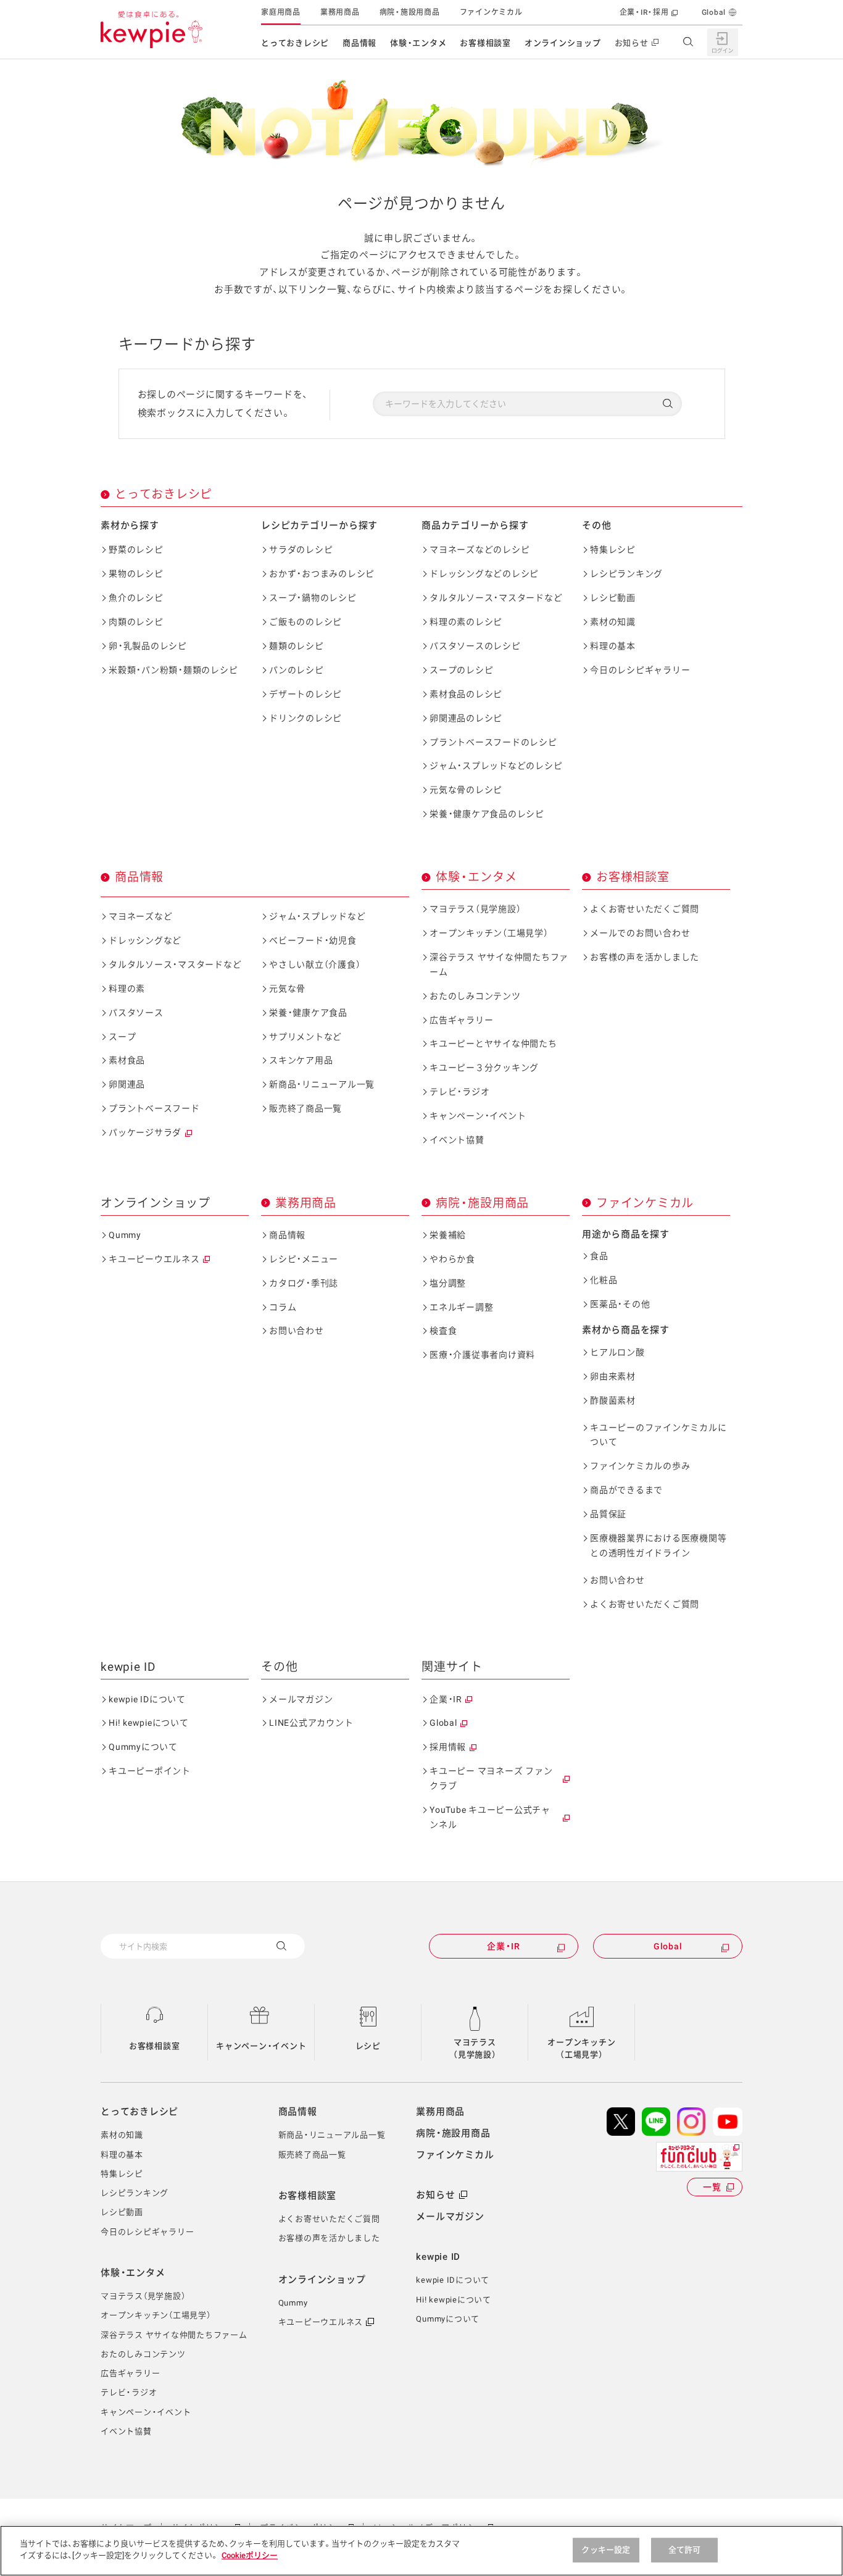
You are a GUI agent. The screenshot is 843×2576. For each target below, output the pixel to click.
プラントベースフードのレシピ (493, 742)
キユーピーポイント (150, 1771)
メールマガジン (301, 1699)
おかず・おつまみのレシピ (322, 574)
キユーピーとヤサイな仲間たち (493, 1043)
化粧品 (604, 1280)
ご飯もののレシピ (305, 622)
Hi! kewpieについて (149, 1723)
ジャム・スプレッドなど (317, 916)
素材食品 (127, 1060)
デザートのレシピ (305, 694)
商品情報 (359, 43)
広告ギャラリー (461, 1020)
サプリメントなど (305, 1037)
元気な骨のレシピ (466, 790)
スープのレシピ (461, 670)
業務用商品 (340, 12)
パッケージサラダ (145, 1132)
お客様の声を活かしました (645, 957)
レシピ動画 (613, 598)
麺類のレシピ (297, 646)
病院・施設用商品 (410, 12)
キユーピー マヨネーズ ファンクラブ (491, 1778)
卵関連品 (127, 1084)
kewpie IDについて (147, 1699)
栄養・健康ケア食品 (308, 1013)
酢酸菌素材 (613, 1400)
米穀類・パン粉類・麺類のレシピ (173, 670)
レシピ (368, 2046)
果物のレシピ (136, 574)
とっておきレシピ (295, 43)
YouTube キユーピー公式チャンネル (490, 1817)
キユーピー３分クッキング (484, 1068)
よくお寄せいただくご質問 (645, 909)
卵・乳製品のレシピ (148, 646)
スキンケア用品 (301, 1060)
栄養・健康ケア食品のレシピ (487, 814)
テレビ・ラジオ (459, 1092)
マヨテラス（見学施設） (475, 909)
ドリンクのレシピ (305, 718)
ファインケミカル (491, 12)
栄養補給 (448, 1235)
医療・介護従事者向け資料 (482, 1355)
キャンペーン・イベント (478, 1116)
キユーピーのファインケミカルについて (658, 1435)
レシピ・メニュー (304, 1259)
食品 (599, 1256)
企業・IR (446, 1699)
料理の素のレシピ (466, 622)
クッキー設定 (606, 2550)
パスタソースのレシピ (475, 646)
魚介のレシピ (136, 598)
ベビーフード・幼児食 (313, 940)
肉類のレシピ (136, 622)
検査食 (443, 1331)
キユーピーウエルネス (154, 1259)
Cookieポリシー (250, 2555)
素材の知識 (613, 622)
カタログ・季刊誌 (304, 1283)
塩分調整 (448, 1283)
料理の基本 (613, 646)
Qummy (125, 1235)
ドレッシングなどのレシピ (484, 574)
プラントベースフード (154, 1108)
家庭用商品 (281, 12)
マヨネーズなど (140, 916)
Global (714, 12)
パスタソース (136, 1013)
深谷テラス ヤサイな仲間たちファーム (499, 964)
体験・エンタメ (418, 43)
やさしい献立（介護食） (315, 964)
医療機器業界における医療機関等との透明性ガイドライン (658, 1545)
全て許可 (685, 2550)
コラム (283, 1307)
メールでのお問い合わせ (640, 933)
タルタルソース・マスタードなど (496, 598)
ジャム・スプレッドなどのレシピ (496, 766)
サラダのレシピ (301, 550)
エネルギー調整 (461, 1307)
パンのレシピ (297, 670)
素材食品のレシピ (466, 694)
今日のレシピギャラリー (640, 670)
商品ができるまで (626, 1490)
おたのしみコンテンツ (475, 996)
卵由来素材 (613, 1376)
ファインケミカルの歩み (640, 1466)
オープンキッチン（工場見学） (489, 933)
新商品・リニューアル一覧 (322, 1084)
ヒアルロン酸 (617, 1352)
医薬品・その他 (620, 1304)
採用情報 (448, 1747)
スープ (122, 1037)
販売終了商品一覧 (305, 1108)
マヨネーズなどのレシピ (480, 550)
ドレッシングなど (145, 940)
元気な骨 (287, 989)
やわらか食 (452, 1259)
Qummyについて (143, 1747)
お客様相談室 (485, 43)
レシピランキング (626, 574)
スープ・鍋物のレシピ (313, 598)
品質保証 (608, 1514)
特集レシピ (613, 550)
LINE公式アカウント (311, 1723)
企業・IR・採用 (644, 12)
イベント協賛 (457, 1140)
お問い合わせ (297, 1331)
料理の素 (127, 989)
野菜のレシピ (136, 550)
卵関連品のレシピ (466, 718)
